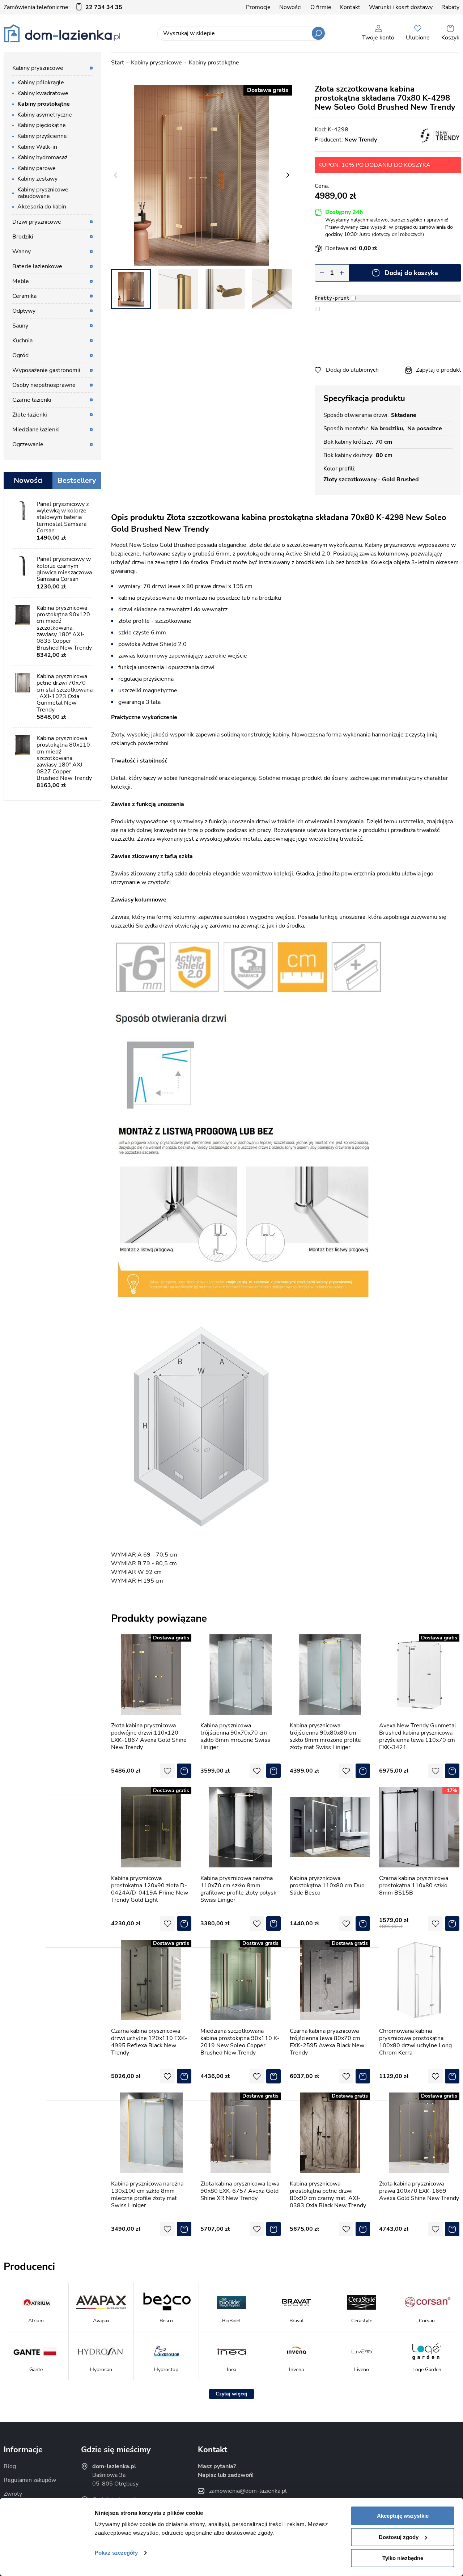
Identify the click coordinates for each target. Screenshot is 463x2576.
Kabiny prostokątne (214, 63)
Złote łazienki (30, 415)
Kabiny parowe (37, 168)
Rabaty (450, 7)
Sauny (20, 326)
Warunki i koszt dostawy (401, 7)
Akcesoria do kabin (42, 207)
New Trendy (361, 140)
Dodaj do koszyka (411, 273)
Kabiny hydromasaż (42, 157)
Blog (10, 2466)
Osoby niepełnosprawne (44, 385)
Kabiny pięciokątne (42, 125)
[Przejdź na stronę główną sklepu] (62, 33)
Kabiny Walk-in (37, 147)
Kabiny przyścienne (42, 136)
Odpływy (24, 311)
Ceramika (24, 296)
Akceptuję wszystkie (403, 2516)
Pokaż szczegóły (116, 2553)
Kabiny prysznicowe (156, 63)
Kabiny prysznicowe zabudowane (43, 193)
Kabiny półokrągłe (41, 83)
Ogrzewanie (28, 444)
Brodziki (23, 237)
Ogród (20, 355)
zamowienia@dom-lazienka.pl (248, 2491)
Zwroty (13, 2494)
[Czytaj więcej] (231, 2394)
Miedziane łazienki (36, 430)
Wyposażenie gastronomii (46, 370)
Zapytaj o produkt (439, 370)
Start (118, 63)
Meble (21, 281)
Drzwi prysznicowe (37, 222)
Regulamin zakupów (30, 2480)
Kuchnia (22, 341)
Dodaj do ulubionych (352, 370)
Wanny (22, 252)
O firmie (321, 7)
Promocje (258, 7)
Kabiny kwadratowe (43, 93)
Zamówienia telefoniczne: (63, 7)
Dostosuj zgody (399, 2537)
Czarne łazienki (32, 400)
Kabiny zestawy (37, 179)
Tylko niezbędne (403, 2558)
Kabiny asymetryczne (45, 115)
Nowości (290, 7)
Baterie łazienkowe (37, 266)
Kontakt (350, 7)
